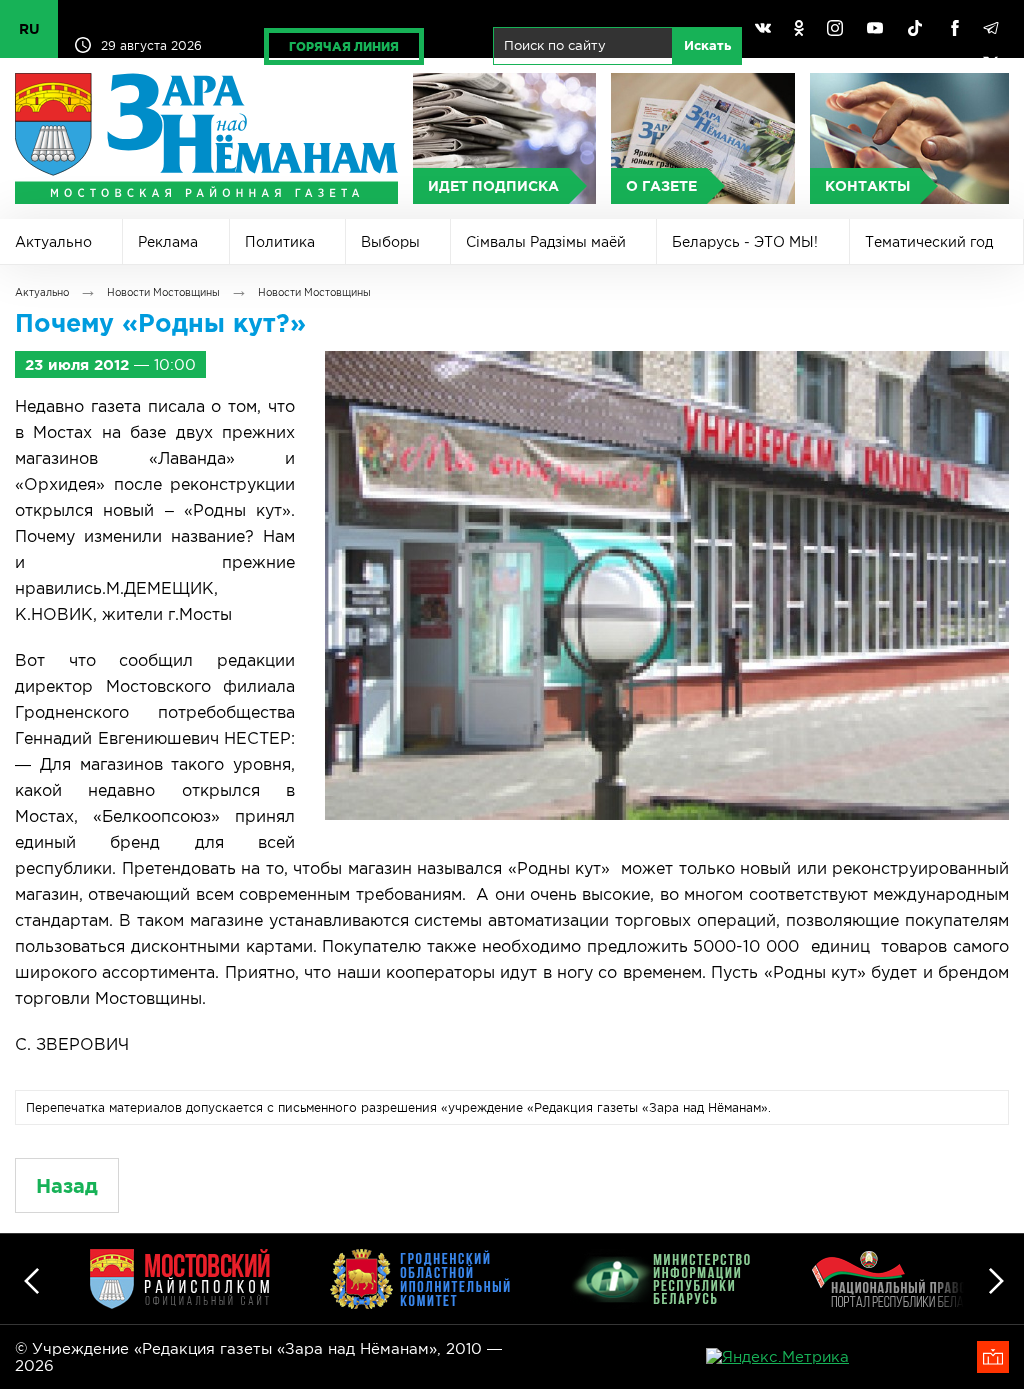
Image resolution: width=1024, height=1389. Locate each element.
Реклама (168, 242)
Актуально (53, 242)
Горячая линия (344, 46)
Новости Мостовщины (163, 292)
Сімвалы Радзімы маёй (546, 242)
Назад (67, 1185)
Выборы (390, 242)
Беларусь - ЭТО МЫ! (745, 242)
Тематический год (929, 242)
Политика (280, 242)
